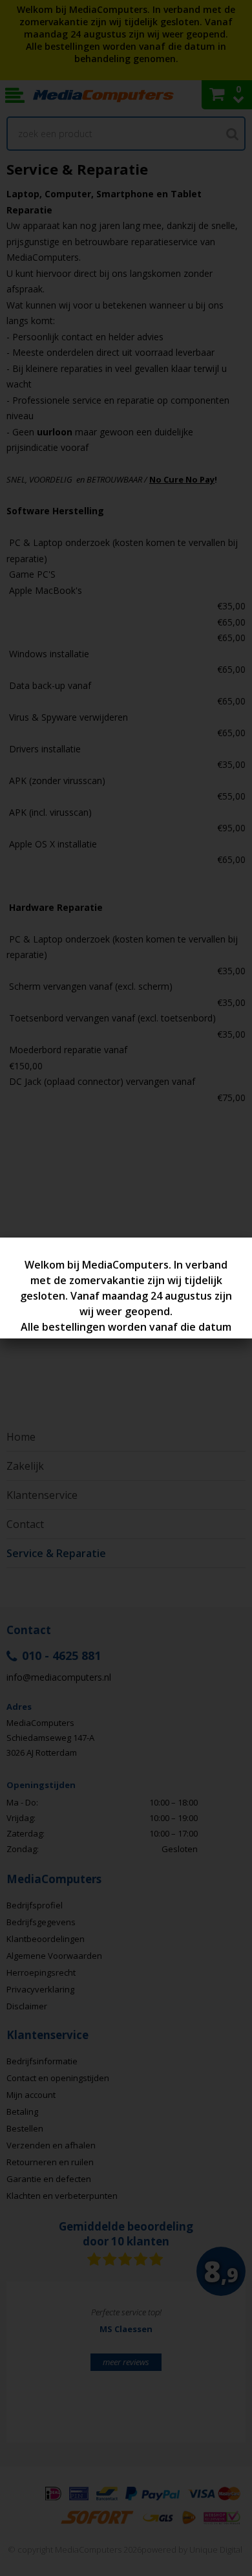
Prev (36, 2368)
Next (216, 2368)
